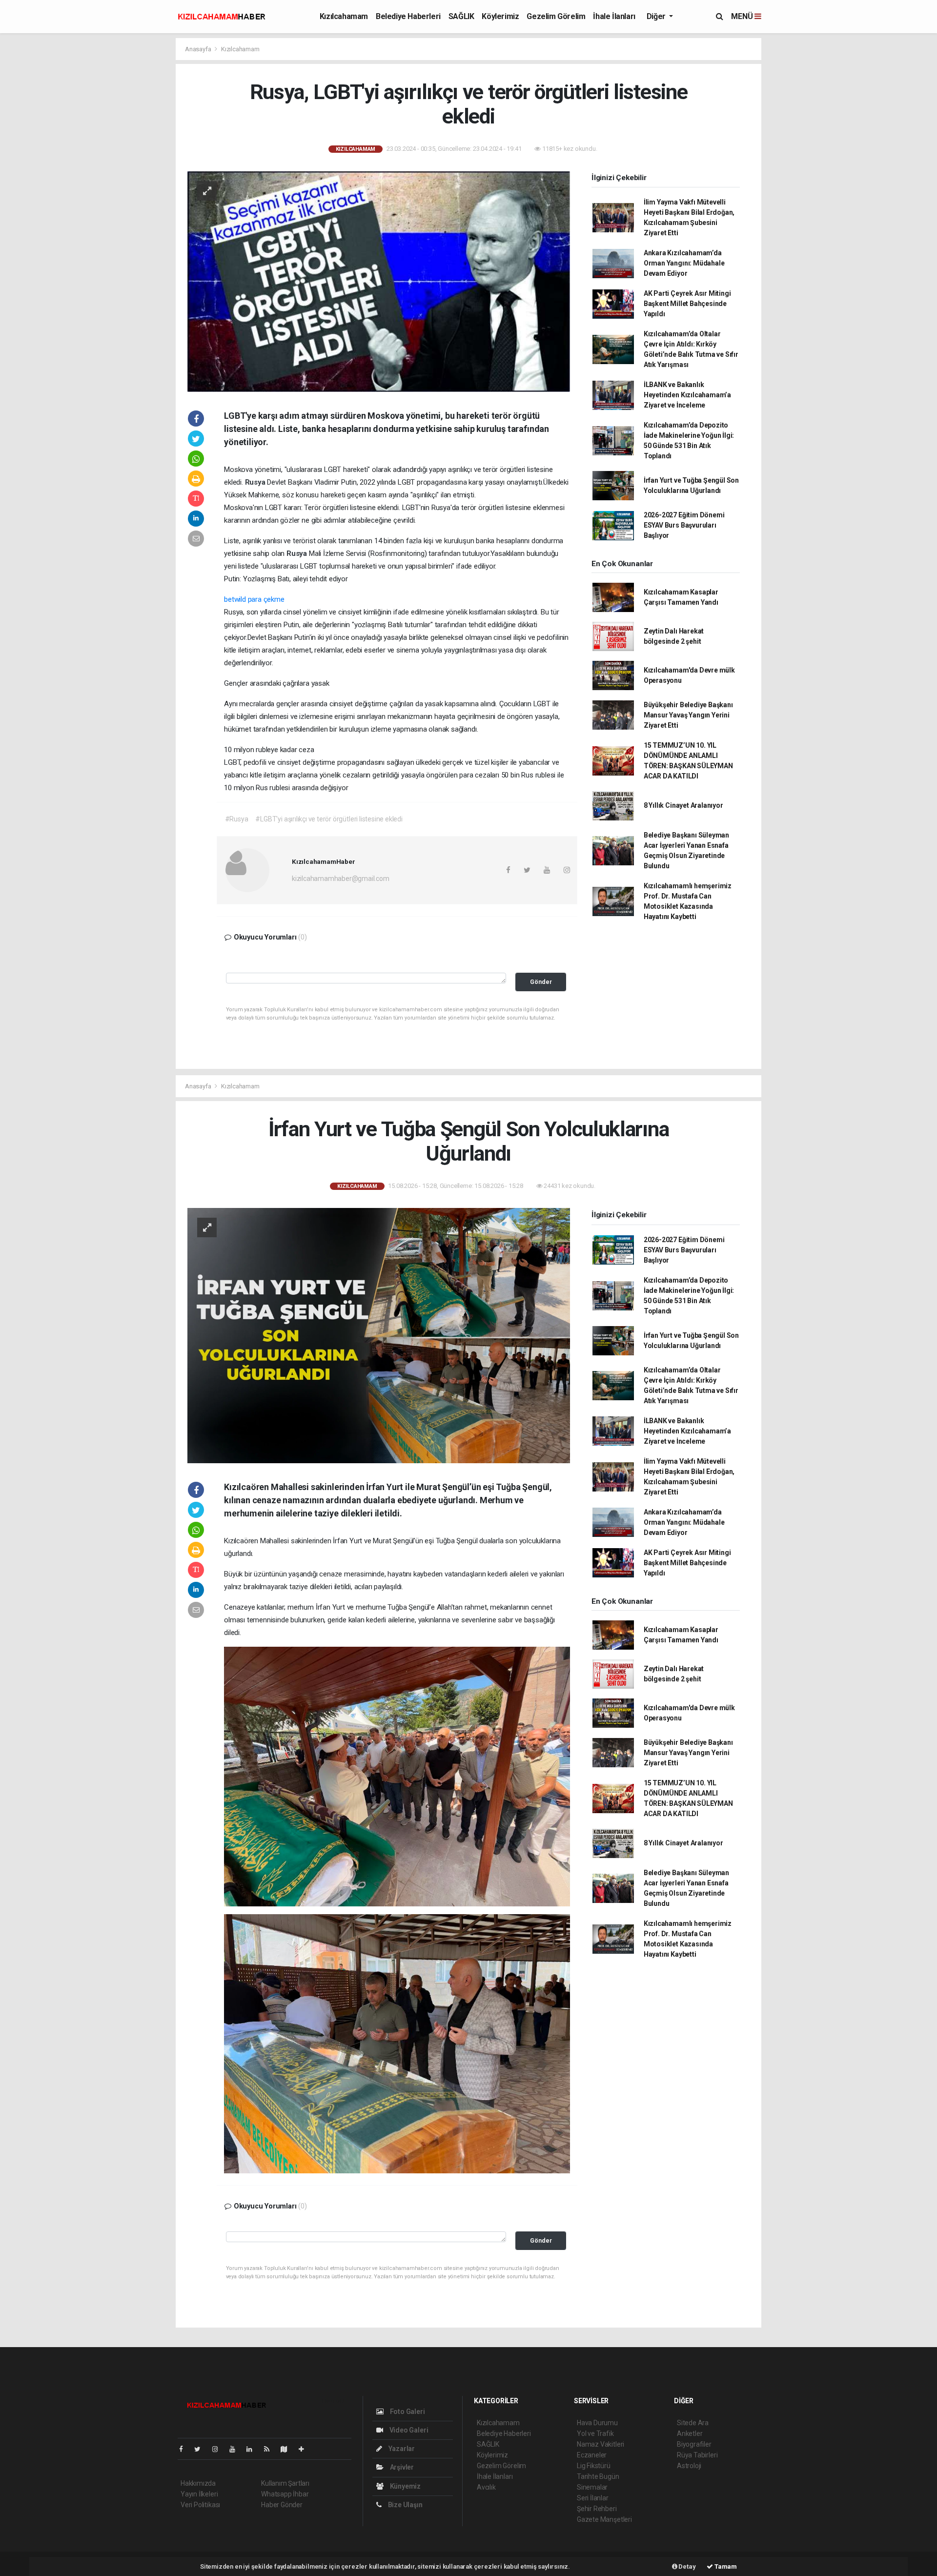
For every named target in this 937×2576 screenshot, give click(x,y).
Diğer (657, 16)
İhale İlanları (614, 16)
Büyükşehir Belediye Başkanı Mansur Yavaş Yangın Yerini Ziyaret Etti (688, 715)
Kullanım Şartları (285, 2483)
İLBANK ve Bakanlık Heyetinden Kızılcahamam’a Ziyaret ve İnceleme (687, 395)
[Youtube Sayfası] (236, 2449)
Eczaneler (592, 2455)
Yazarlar (401, 2449)
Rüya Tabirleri (697, 2455)
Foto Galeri (407, 2412)
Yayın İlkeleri (199, 2494)
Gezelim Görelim (556, 16)
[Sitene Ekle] (305, 2449)
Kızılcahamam (344, 16)
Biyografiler (694, 2444)
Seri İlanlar (593, 2498)
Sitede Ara (693, 2423)
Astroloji (689, 2466)
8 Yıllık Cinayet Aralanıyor (683, 805)
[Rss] (271, 2449)
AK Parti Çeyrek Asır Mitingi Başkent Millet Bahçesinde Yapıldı (687, 304)
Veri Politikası (200, 2505)
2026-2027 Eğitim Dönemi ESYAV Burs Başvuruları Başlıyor (684, 525)
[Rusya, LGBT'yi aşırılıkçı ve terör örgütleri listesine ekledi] (379, 281)
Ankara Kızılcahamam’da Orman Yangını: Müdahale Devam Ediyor (684, 263)
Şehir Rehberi (597, 2509)
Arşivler (401, 2467)
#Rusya (237, 819)
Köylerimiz (500, 16)
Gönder (541, 982)
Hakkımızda (198, 2483)
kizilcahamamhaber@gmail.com (341, 879)
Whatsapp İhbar (285, 2494)
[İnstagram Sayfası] (219, 2449)
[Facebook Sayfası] (185, 2449)
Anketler (690, 2433)
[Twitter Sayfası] (201, 2449)
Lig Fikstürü (594, 2466)
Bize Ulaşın (405, 2505)
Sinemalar (592, 2487)
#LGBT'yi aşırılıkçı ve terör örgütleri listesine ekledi (329, 819)
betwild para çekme (254, 599)
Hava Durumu (597, 2423)
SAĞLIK (461, 16)
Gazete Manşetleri (604, 2519)
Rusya (256, 482)
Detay (687, 2566)
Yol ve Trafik (595, 2433)
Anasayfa (199, 49)
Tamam (725, 2566)
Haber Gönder (282, 2505)
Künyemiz (405, 2486)
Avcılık (486, 2487)
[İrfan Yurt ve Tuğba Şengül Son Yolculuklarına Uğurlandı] (379, 1335)
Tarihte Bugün (598, 2476)
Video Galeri (408, 2430)
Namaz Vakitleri (601, 2444)
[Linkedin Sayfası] (253, 2449)
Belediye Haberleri (408, 16)
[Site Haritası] (288, 2449)
